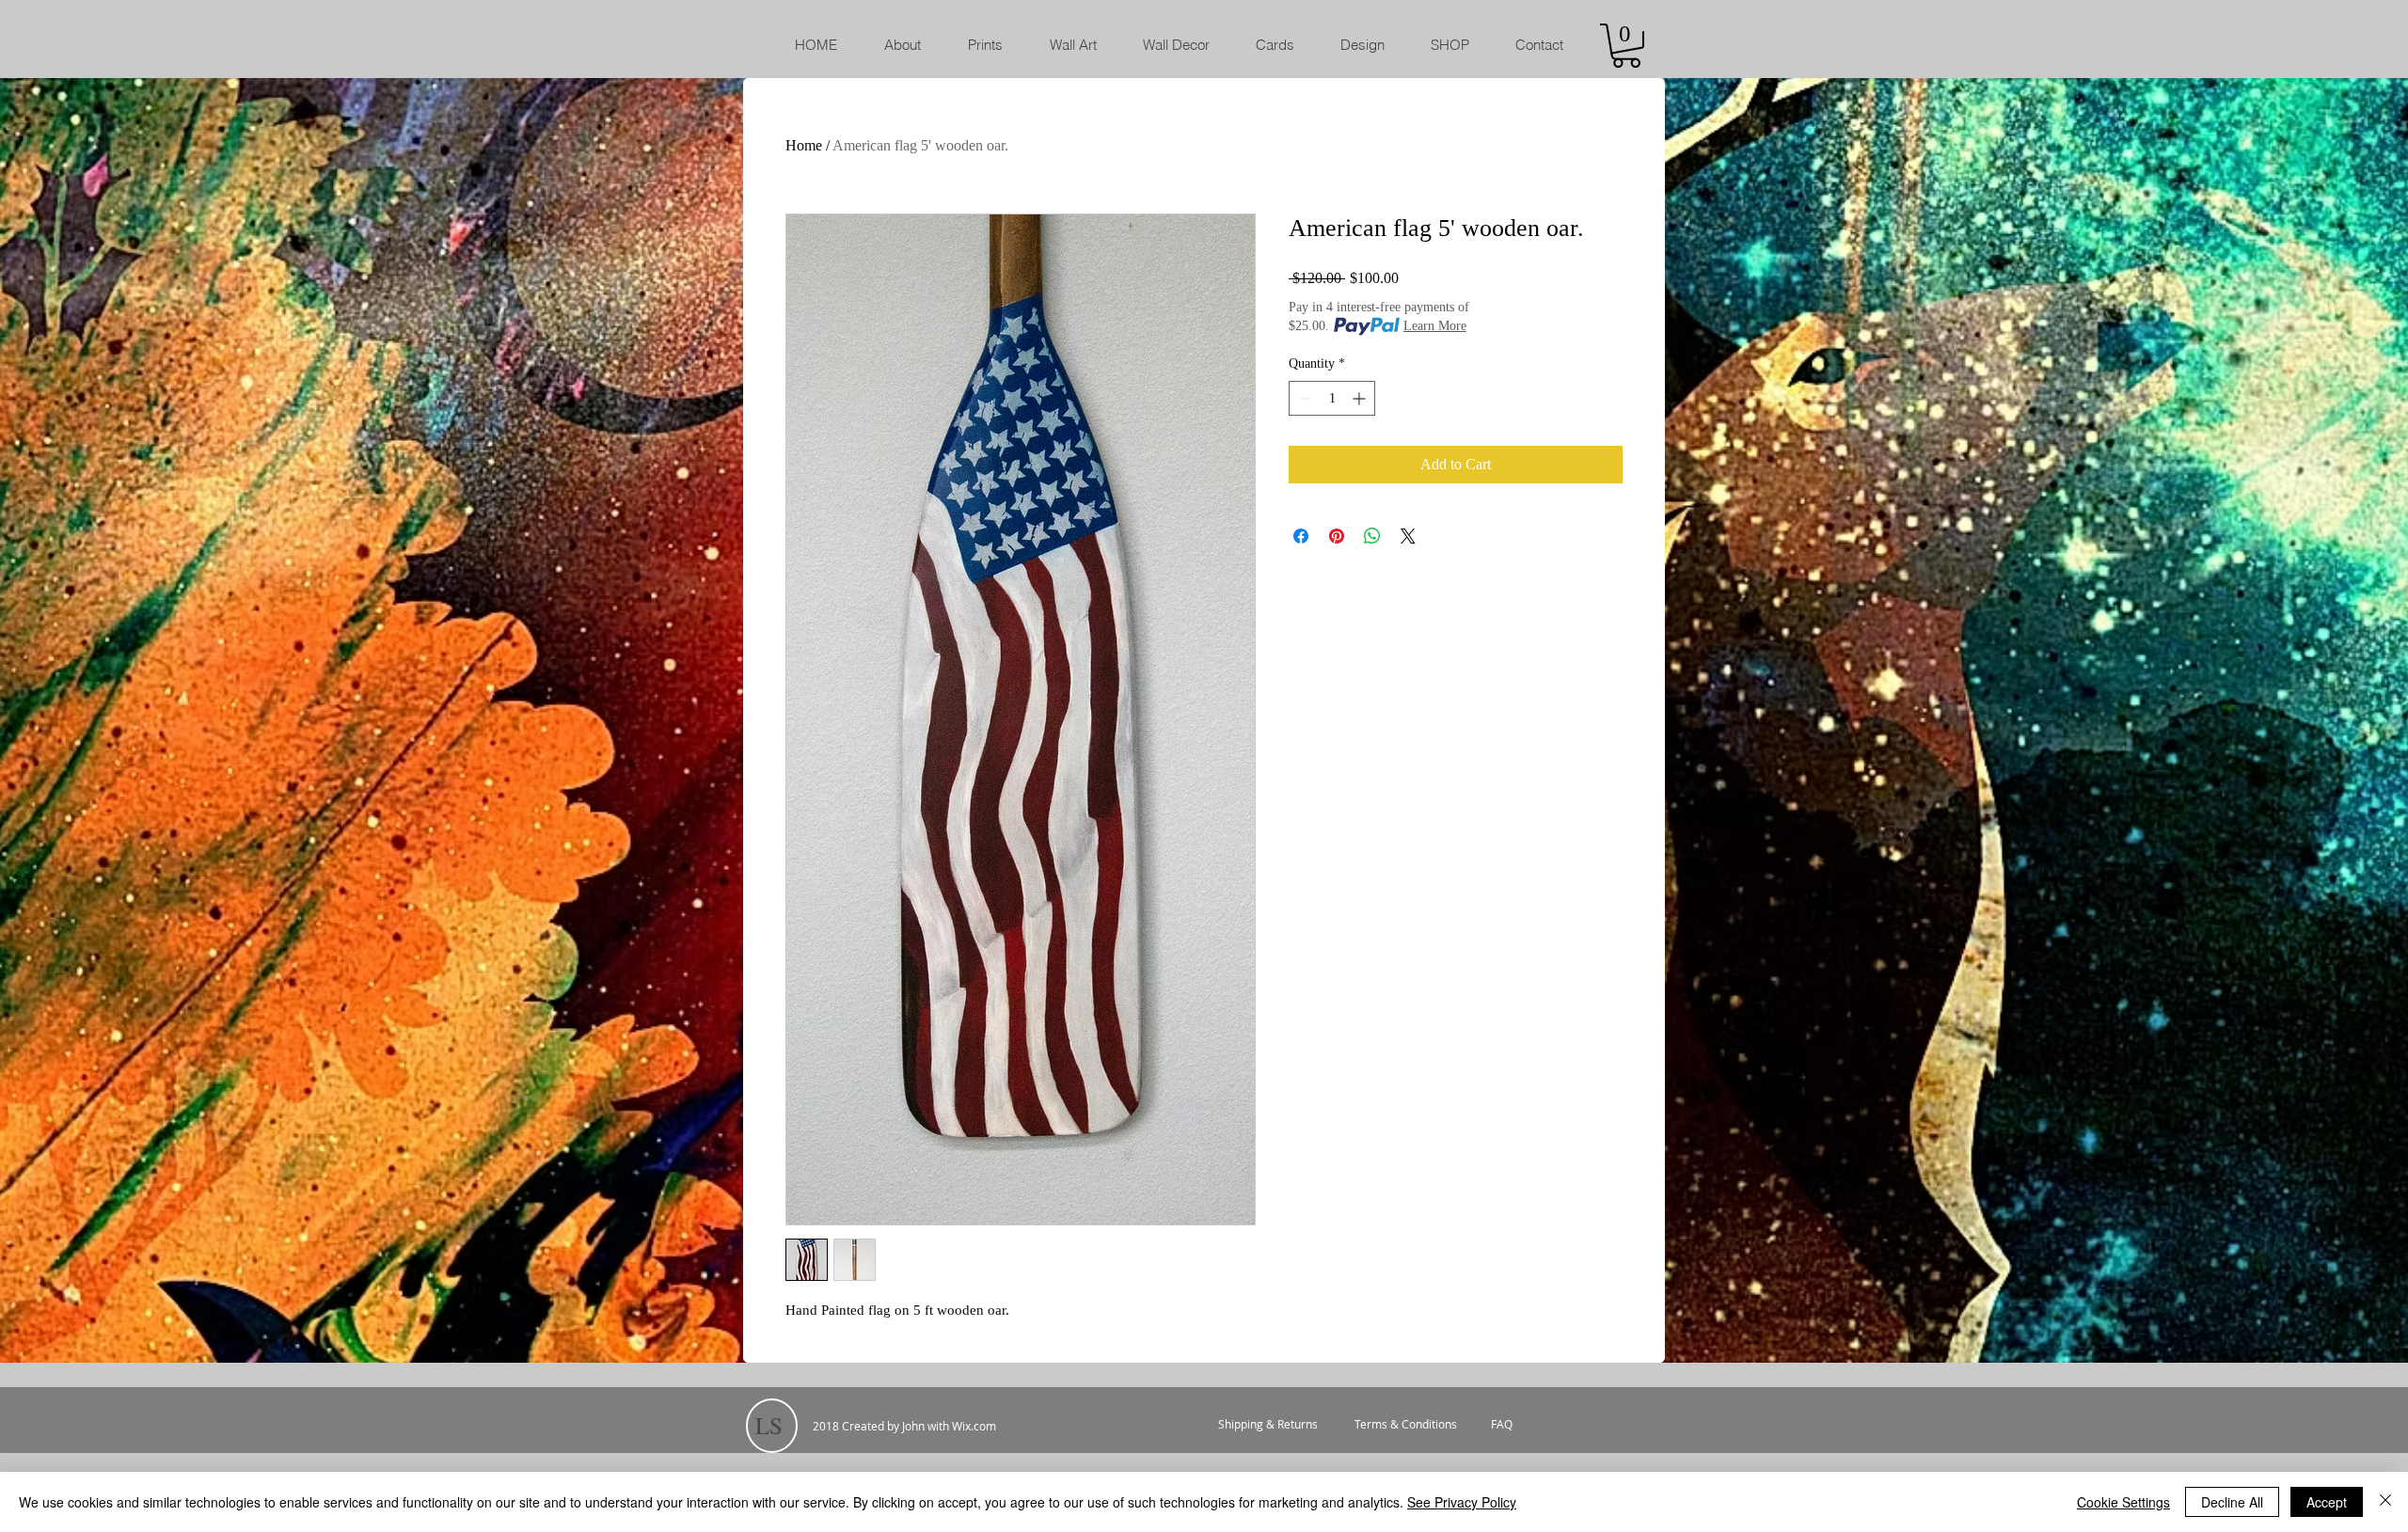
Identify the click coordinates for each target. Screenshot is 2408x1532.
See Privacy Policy (1462, 1502)
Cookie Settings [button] (2123, 1502)
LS (769, 1425)
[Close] (2385, 1502)
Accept (2327, 1502)
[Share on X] (1408, 536)
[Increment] (1361, 398)
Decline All (2232, 1502)
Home (804, 145)
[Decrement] (1303, 398)
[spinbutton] (1332, 398)
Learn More (1435, 326)
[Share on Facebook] (1301, 536)
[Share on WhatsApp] (1372, 536)
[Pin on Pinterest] (1337, 536)
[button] (1626, 46)
